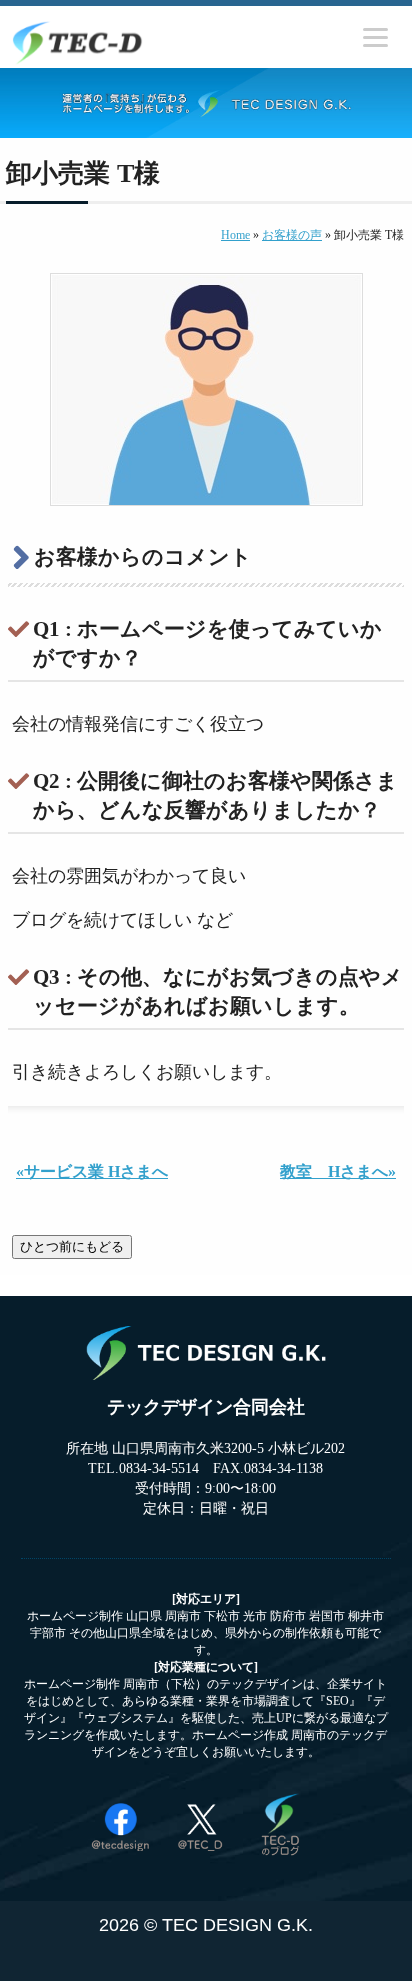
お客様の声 (292, 235)
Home (235, 235)
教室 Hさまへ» (338, 1171)
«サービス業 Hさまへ (92, 1171)
